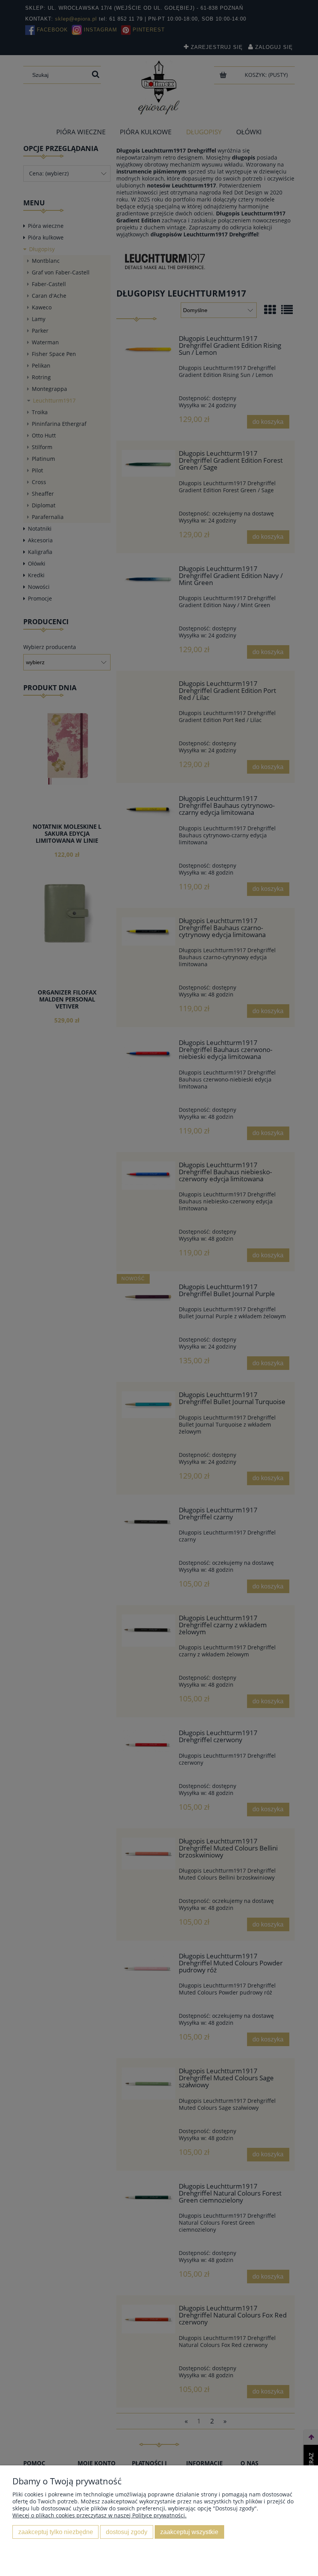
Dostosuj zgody (127, 2532)
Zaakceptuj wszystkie (189, 2532)
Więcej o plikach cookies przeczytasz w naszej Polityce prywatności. (99, 2515)
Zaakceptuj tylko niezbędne (56, 2532)
